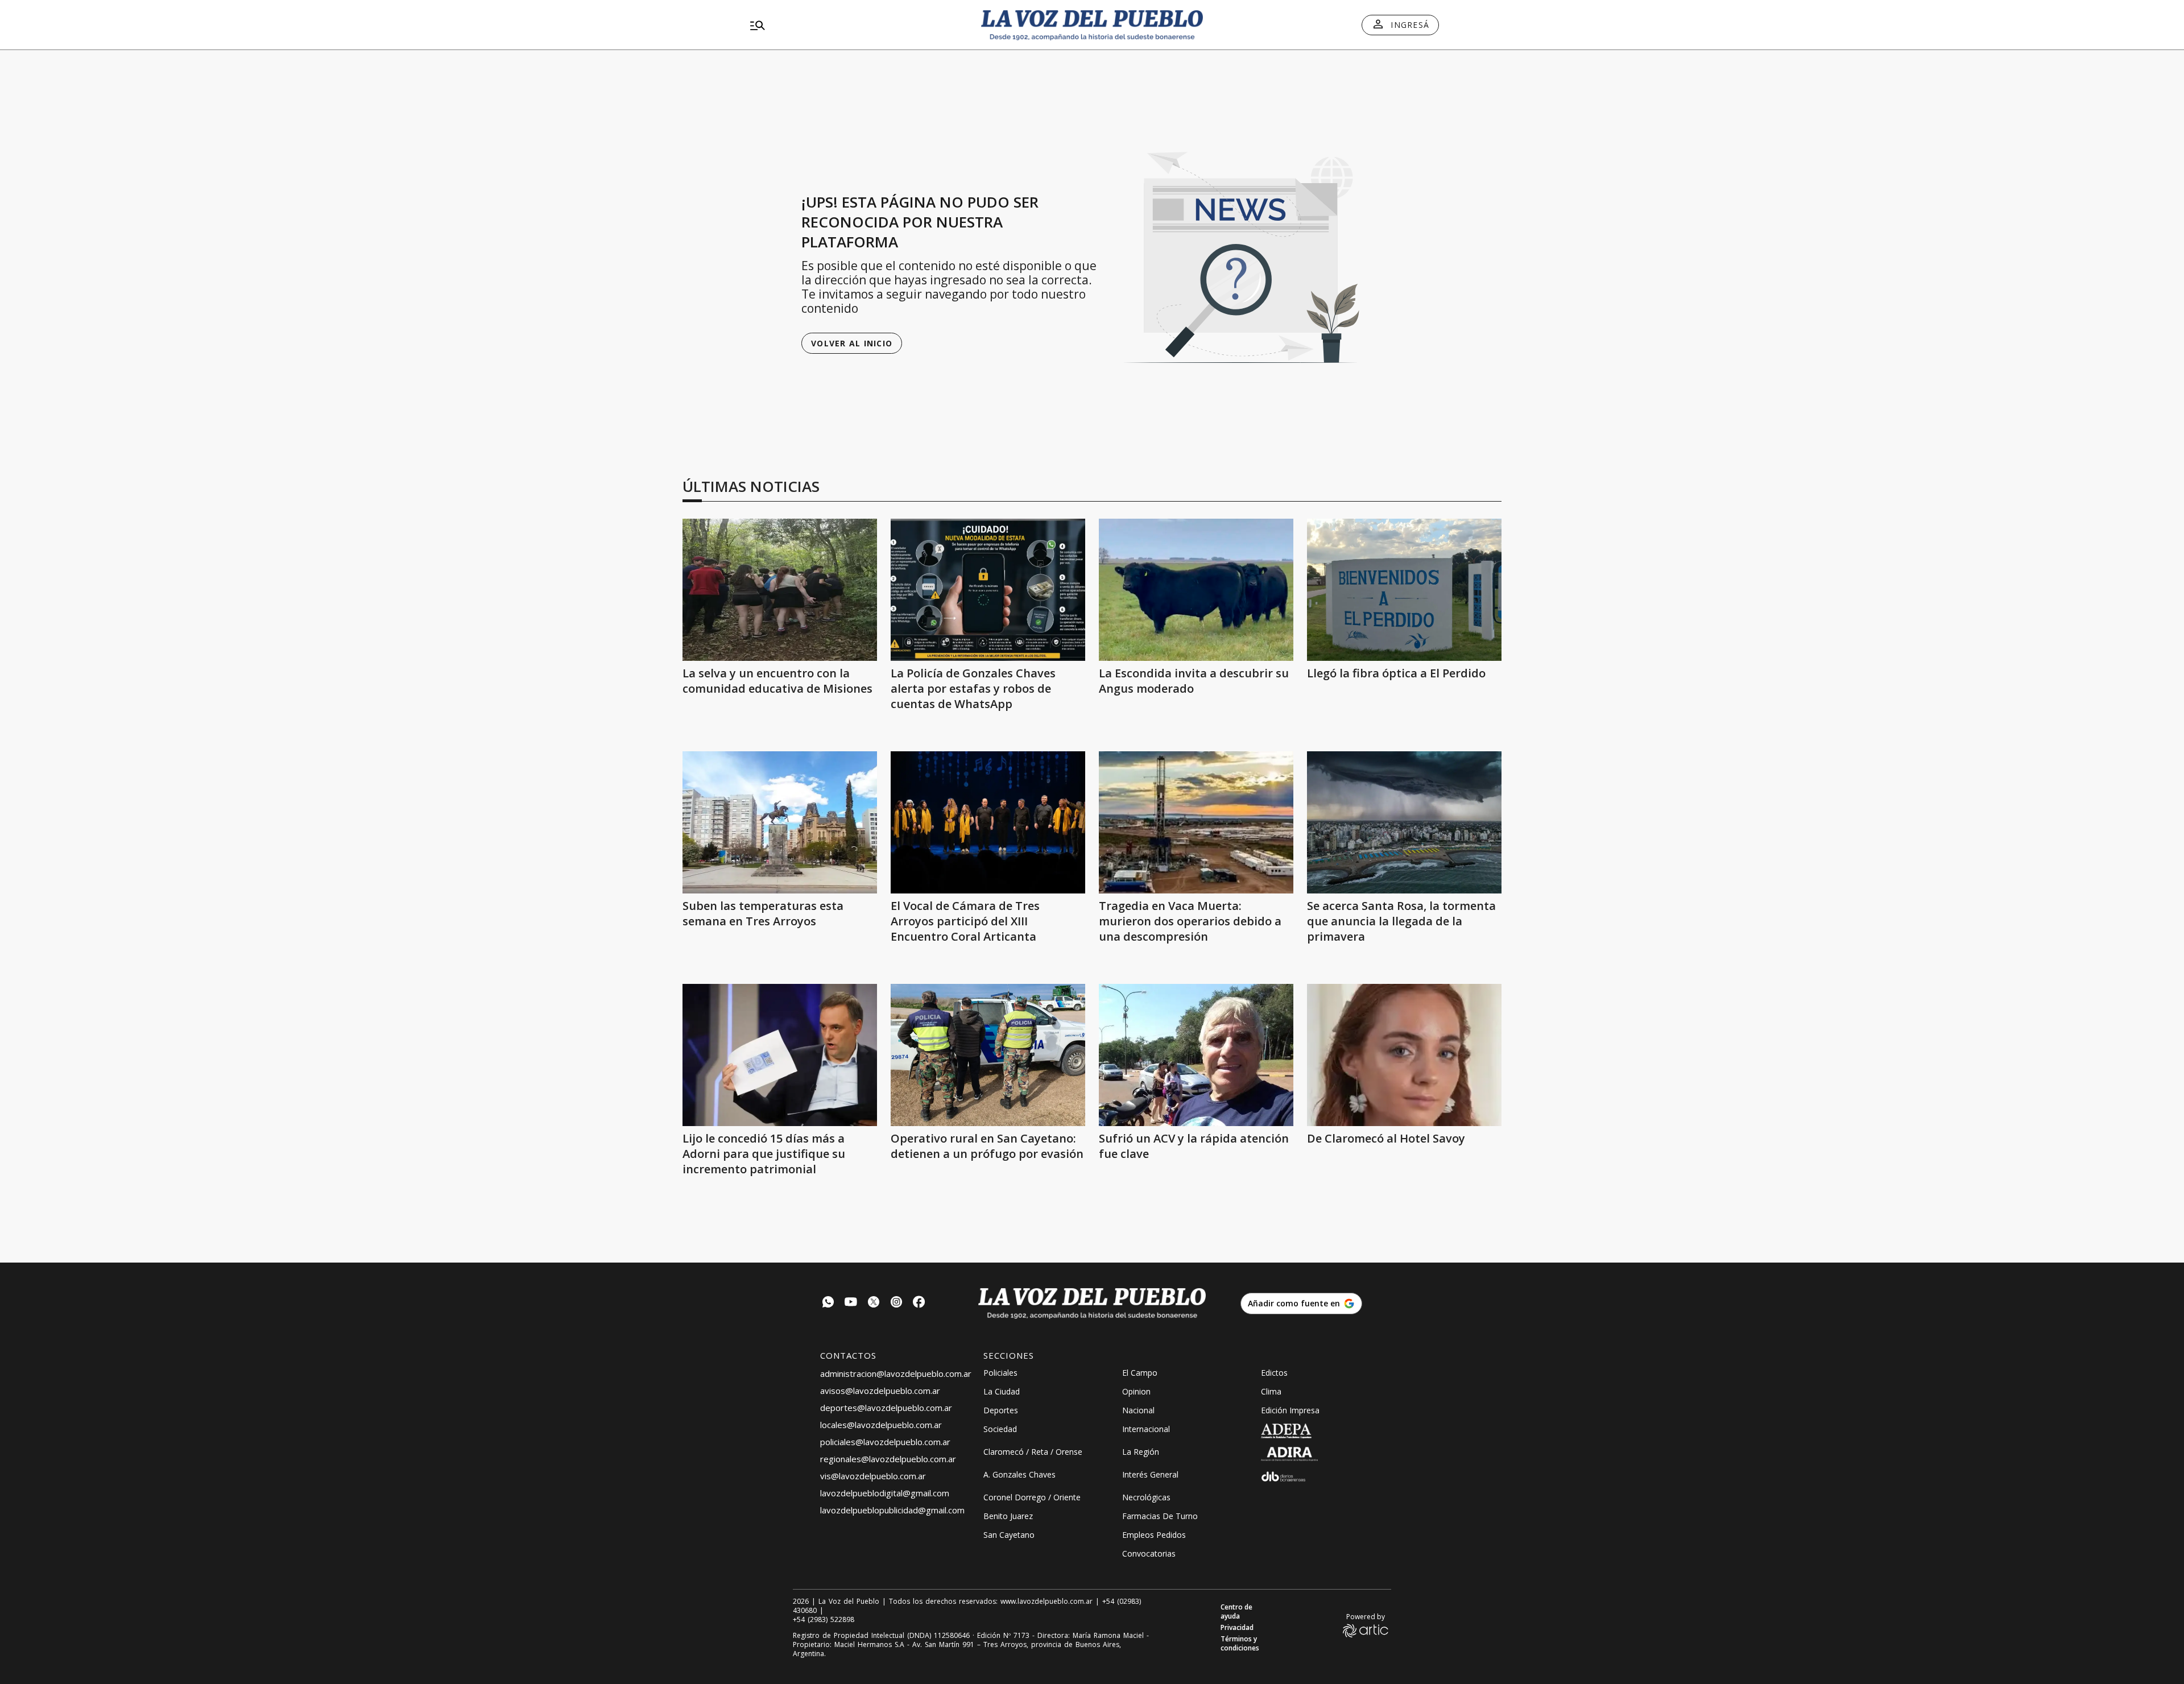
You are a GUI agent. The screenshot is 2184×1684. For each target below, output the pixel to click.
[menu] (856, 25)
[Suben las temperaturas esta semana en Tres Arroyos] (780, 822)
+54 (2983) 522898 (824, 1620)
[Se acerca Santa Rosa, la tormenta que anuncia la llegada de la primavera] (1404, 822)
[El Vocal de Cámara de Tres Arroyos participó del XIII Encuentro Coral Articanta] (988, 822)
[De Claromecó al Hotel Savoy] (1404, 1055)
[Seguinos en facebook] (919, 1303)
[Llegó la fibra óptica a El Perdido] (1404, 590)
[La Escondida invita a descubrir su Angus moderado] (1196, 590)
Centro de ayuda (1236, 1612)
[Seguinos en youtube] (851, 1303)
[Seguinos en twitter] (874, 1303)
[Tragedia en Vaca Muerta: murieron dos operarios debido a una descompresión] (1196, 822)
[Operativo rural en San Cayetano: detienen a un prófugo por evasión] (988, 1055)
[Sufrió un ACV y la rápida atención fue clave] (1196, 1055)
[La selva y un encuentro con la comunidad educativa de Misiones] (780, 590)
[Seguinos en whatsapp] (828, 1303)
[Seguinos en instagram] (896, 1303)
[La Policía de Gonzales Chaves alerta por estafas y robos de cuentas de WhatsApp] (988, 590)
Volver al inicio (852, 343)
